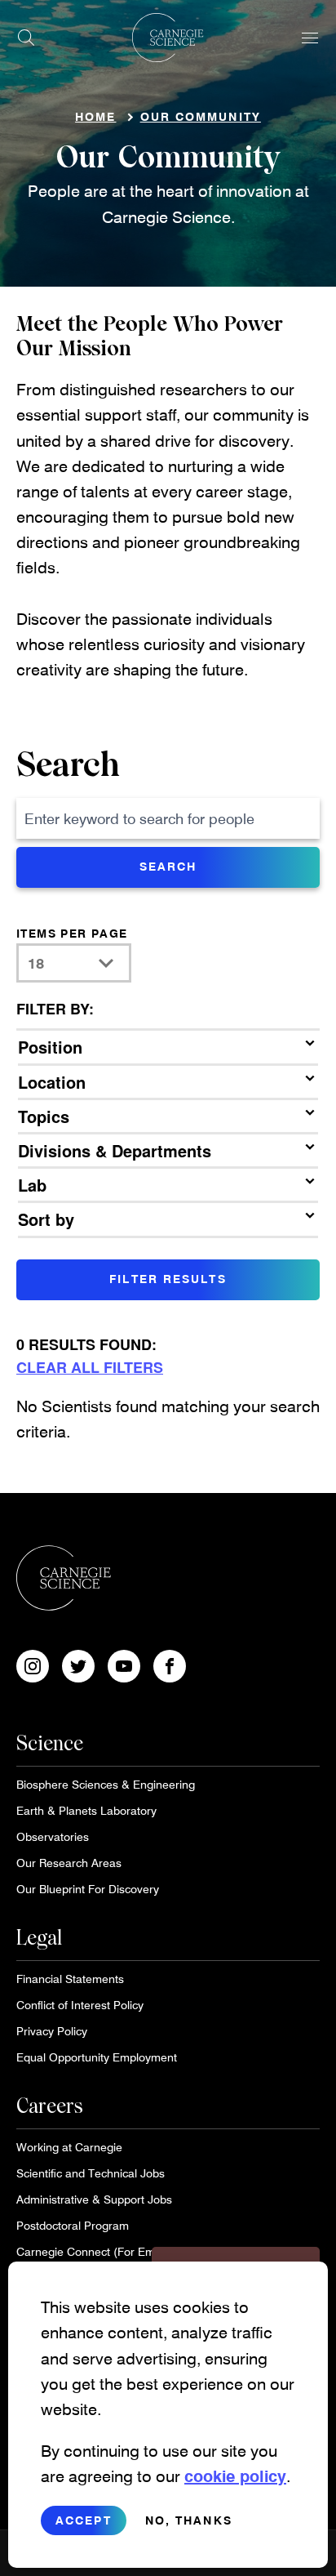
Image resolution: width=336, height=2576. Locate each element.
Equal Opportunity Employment (97, 2057)
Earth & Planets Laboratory (86, 1810)
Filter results (168, 1279)
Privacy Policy (52, 2031)
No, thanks (189, 2520)
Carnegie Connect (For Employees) (108, 2251)
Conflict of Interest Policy (80, 2005)
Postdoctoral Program (73, 2225)
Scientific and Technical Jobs (91, 2173)
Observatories (53, 1836)
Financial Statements (70, 1979)
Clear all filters (90, 1367)
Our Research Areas (69, 1863)
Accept (84, 2520)
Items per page (72, 933)
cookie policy (235, 2476)
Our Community (201, 116)
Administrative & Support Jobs (94, 2199)
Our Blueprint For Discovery (88, 1889)
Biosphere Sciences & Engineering (106, 1784)
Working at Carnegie (69, 2147)
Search (68, 766)
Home (95, 116)
